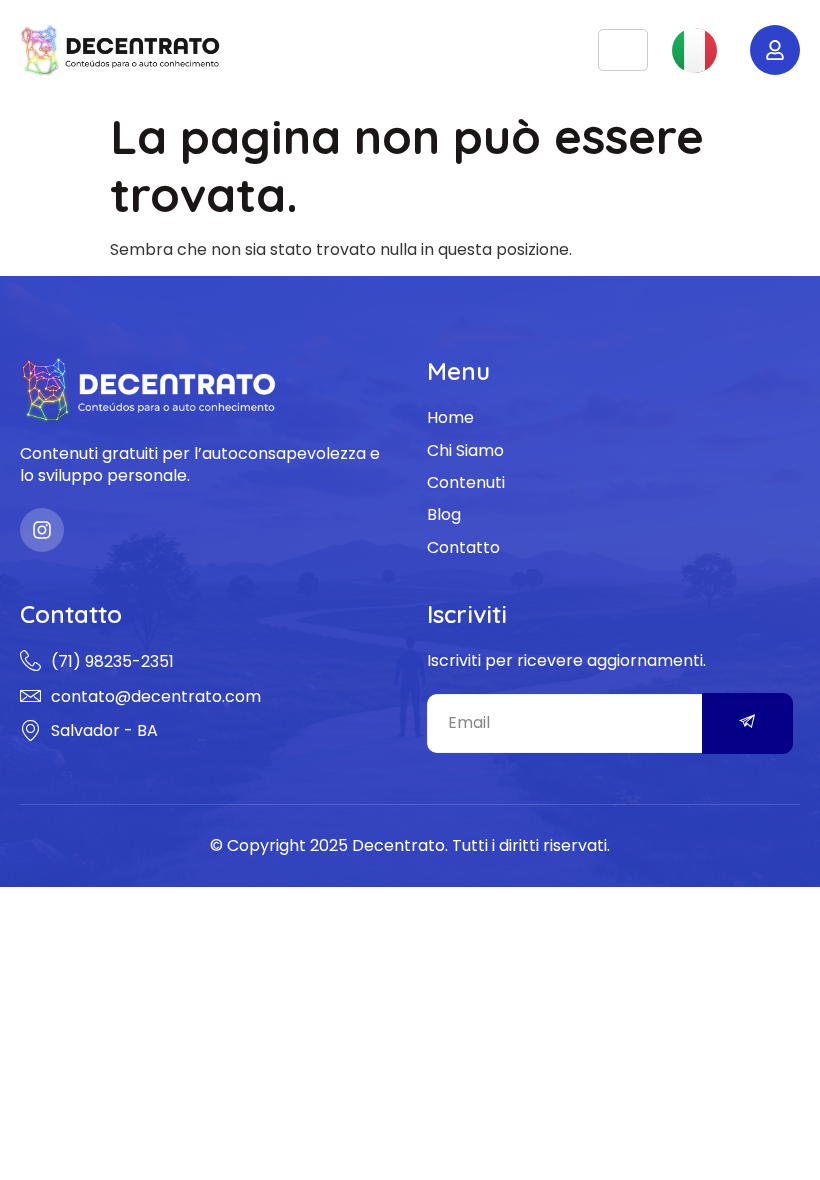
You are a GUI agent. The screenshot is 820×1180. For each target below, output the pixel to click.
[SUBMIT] (748, 723)
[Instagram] (42, 530)
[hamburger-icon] (623, 50)
